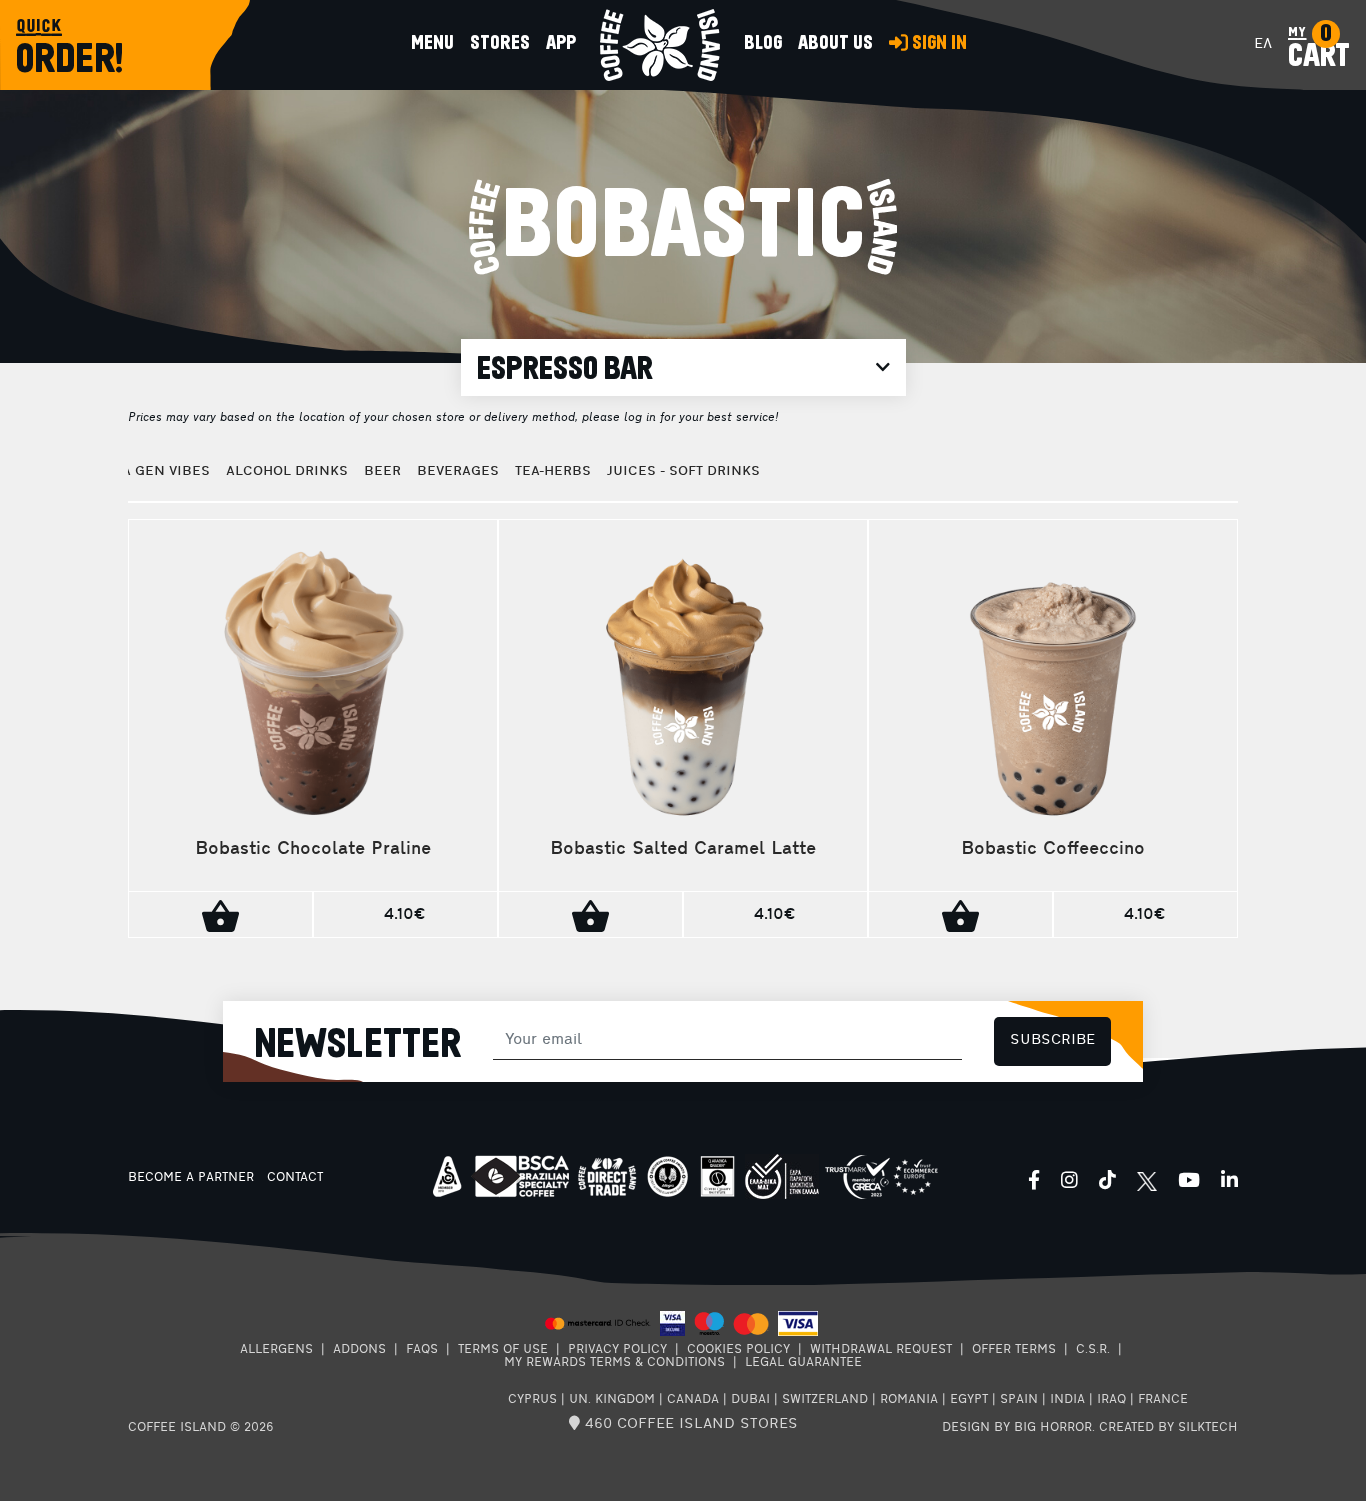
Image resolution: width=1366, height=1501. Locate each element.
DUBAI (750, 1400)
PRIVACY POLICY (617, 1350)
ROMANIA (909, 1400)
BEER (382, 471)
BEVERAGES (458, 471)
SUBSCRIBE (1052, 1040)
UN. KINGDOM (612, 1400)
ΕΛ (1263, 44)
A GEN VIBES (166, 471)
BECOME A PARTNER (191, 1178)
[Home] (660, 45)
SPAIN (1019, 1400)
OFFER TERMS (1014, 1350)
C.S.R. (1093, 1350)
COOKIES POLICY (738, 1350)
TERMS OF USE (503, 1350)
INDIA (1067, 1400)
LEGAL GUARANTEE (803, 1363)
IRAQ (1111, 1400)
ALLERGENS (276, 1350)
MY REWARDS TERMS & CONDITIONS (614, 1363)
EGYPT (969, 1400)
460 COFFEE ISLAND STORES (689, 1424)
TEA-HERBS (553, 471)
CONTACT (295, 1178)
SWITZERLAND (825, 1400)
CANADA (693, 1400)
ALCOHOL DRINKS (287, 471)
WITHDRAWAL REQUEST (881, 1350)
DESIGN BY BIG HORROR (1017, 1428)
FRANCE (1163, 1400)
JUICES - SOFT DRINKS (683, 471)
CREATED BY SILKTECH (1168, 1428)
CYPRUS (532, 1400)
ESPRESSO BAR (565, 369)
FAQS (422, 1350)
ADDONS (359, 1350)
